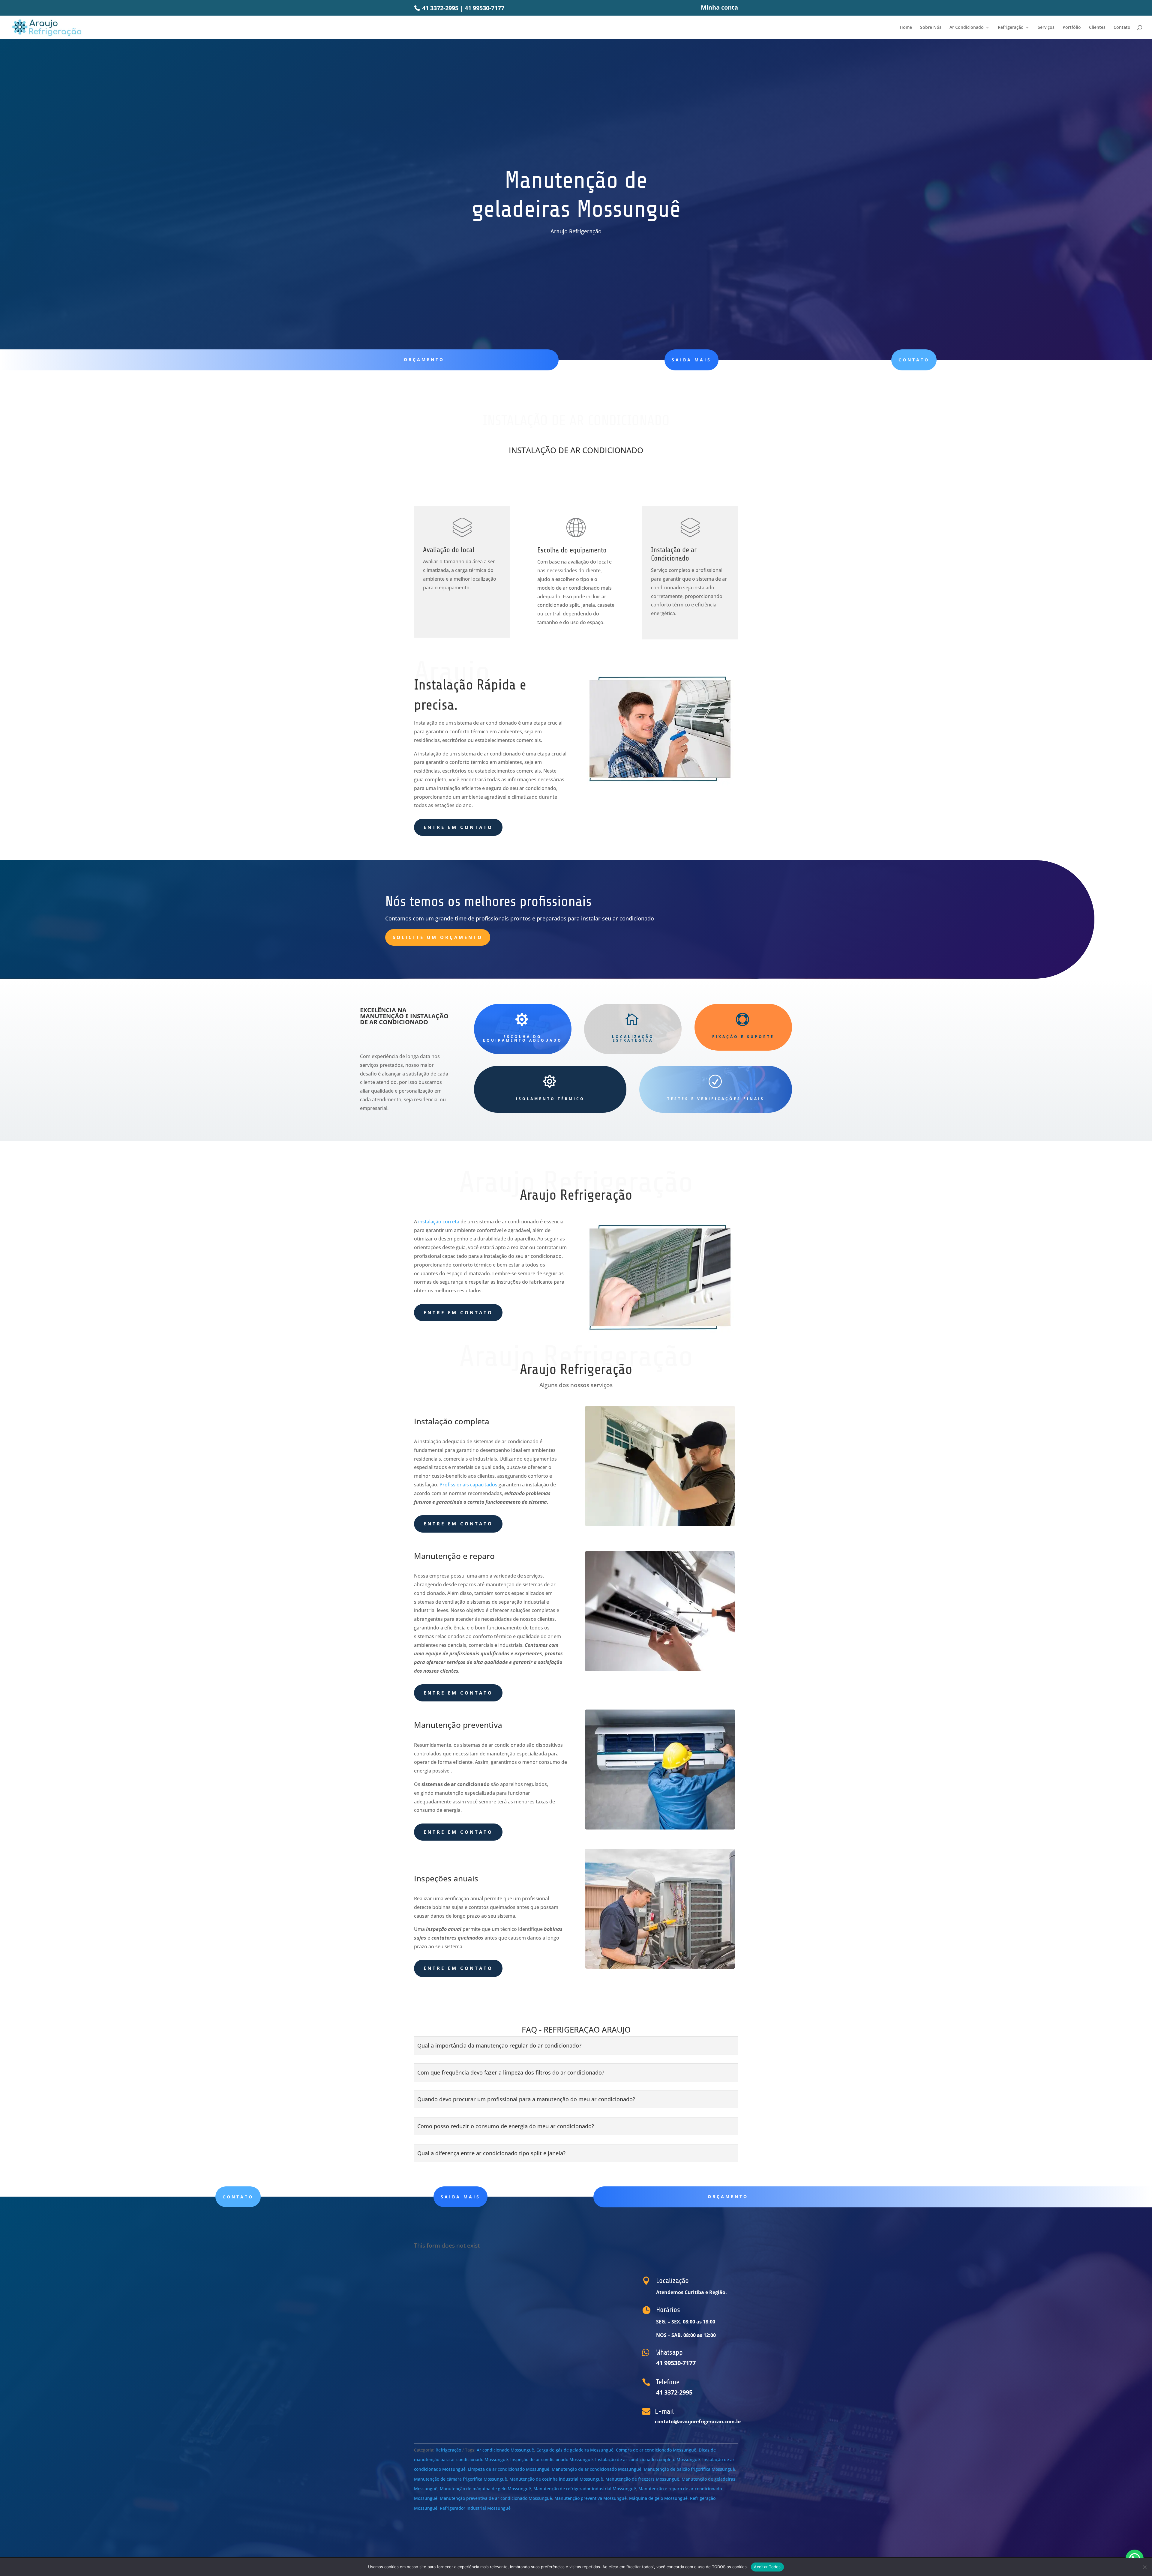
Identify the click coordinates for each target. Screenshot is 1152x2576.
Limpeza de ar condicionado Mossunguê (509, 2469)
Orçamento (424, 359)
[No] (1144, 2567)
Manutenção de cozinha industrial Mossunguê (556, 2479)
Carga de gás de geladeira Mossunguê (575, 2450)
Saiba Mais (691, 360)
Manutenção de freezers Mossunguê (642, 2479)
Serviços (1046, 28)
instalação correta (439, 1222)
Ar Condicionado (967, 28)
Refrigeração (1011, 28)
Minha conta (719, 8)
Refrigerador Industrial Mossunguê (475, 2508)
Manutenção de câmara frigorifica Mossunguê (460, 2479)
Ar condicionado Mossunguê (505, 2450)
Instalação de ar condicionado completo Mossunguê (648, 2459)
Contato (1122, 28)
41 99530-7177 (484, 8)
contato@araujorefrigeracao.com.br (698, 2422)
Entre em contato (458, 827)
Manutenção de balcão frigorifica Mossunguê (689, 2469)
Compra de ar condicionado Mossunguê (656, 2450)
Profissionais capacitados (468, 1485)
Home (906, 28)
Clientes (1097, 28)
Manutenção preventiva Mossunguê (591, 2498)
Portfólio (1072, 28)
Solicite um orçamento (438, 937)
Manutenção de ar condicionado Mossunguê (597, 2469)
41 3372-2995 (439, 8)
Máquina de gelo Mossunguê (658, 2498)
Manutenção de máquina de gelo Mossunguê (485, 2489)
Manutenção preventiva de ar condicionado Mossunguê (496, 2498)
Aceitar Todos (767, 2567)
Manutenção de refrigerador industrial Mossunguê (585, 2489)
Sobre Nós (931, 28)
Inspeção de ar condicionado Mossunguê (552, 2459)
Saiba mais (460, 2197)
